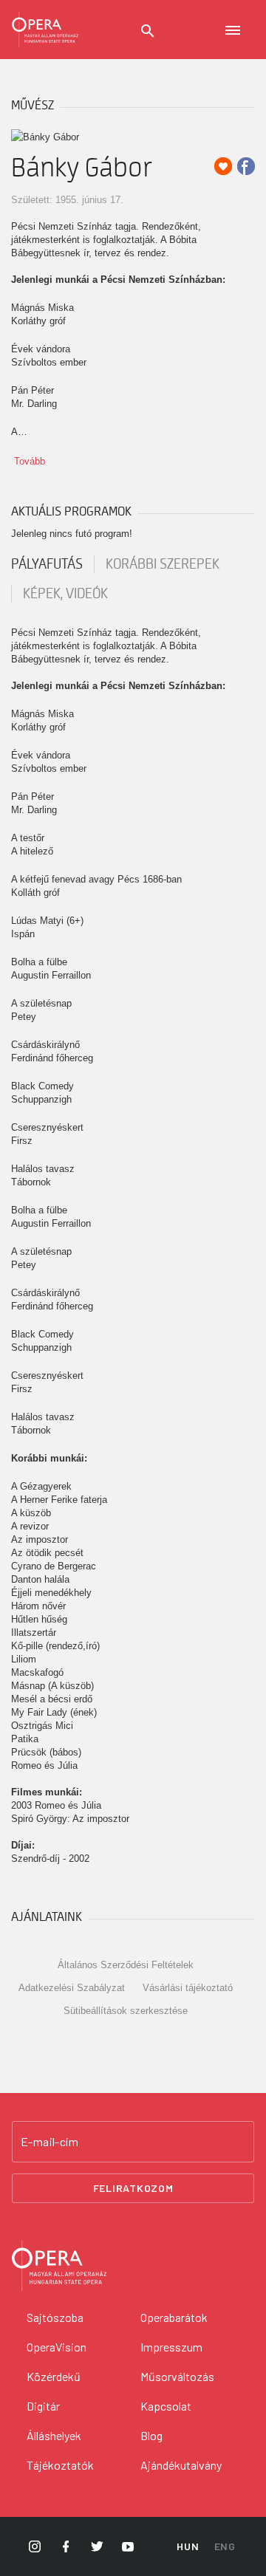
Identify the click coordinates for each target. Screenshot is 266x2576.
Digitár (43, 2406)
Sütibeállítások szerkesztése (126, 2011)
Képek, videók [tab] (65, 594)
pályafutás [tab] (47, 564)
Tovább (30, 461)
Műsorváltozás (177, 2376)
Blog (151, 2435)
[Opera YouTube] (128, 2546)
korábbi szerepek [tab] (163, 564)
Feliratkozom (133, 2188)
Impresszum (171, 2347)
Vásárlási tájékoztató (188, 1988)
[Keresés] (148, 31)
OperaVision (57, 2347)
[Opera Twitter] (97, 2546)
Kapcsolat (166, 2406)
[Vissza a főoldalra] (45, 30)
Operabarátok (174, 2317)
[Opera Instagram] (35, 2546)
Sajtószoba (55, 2317)
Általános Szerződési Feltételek (126, 1965)
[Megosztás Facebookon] (246, 166)
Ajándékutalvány (181, 2465)
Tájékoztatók (60, 2465)
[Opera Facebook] (66, 2546)
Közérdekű (54, 2376)
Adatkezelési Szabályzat (72, 1988)
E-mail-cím (50, 2142)
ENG (225, 2546)
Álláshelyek (54, 2435)
